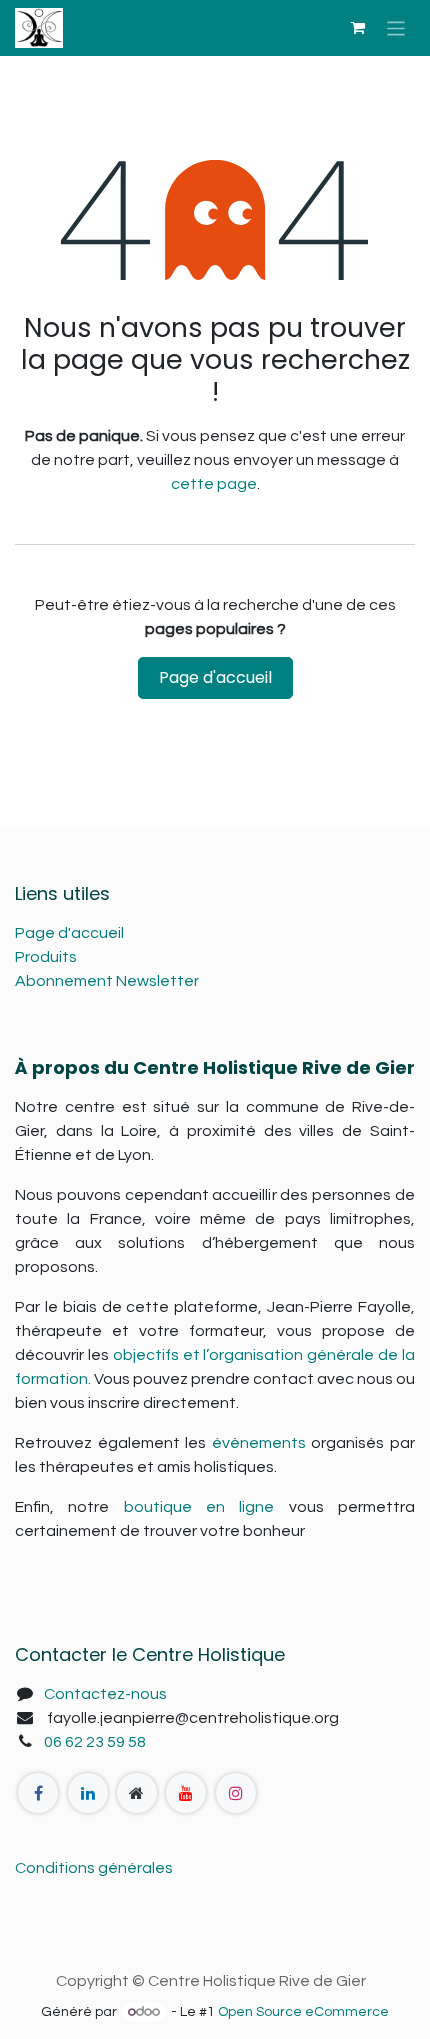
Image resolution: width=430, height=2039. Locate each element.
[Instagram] (236, 1793)
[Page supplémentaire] (137, 1793)
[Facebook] (38, 1793)
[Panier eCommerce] (358, 28)
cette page (214, 484)
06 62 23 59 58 (95, 1742)
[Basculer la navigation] (396, 27)
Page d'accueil (215, 677)
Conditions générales (94, 1868)
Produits (46, 957)
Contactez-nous (105, 1694)
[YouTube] (186, 1793)
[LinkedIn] (88, 1793)
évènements (259, 1443)
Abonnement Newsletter (107, 981)
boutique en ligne (199, 1507)
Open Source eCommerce (303, 2012)
